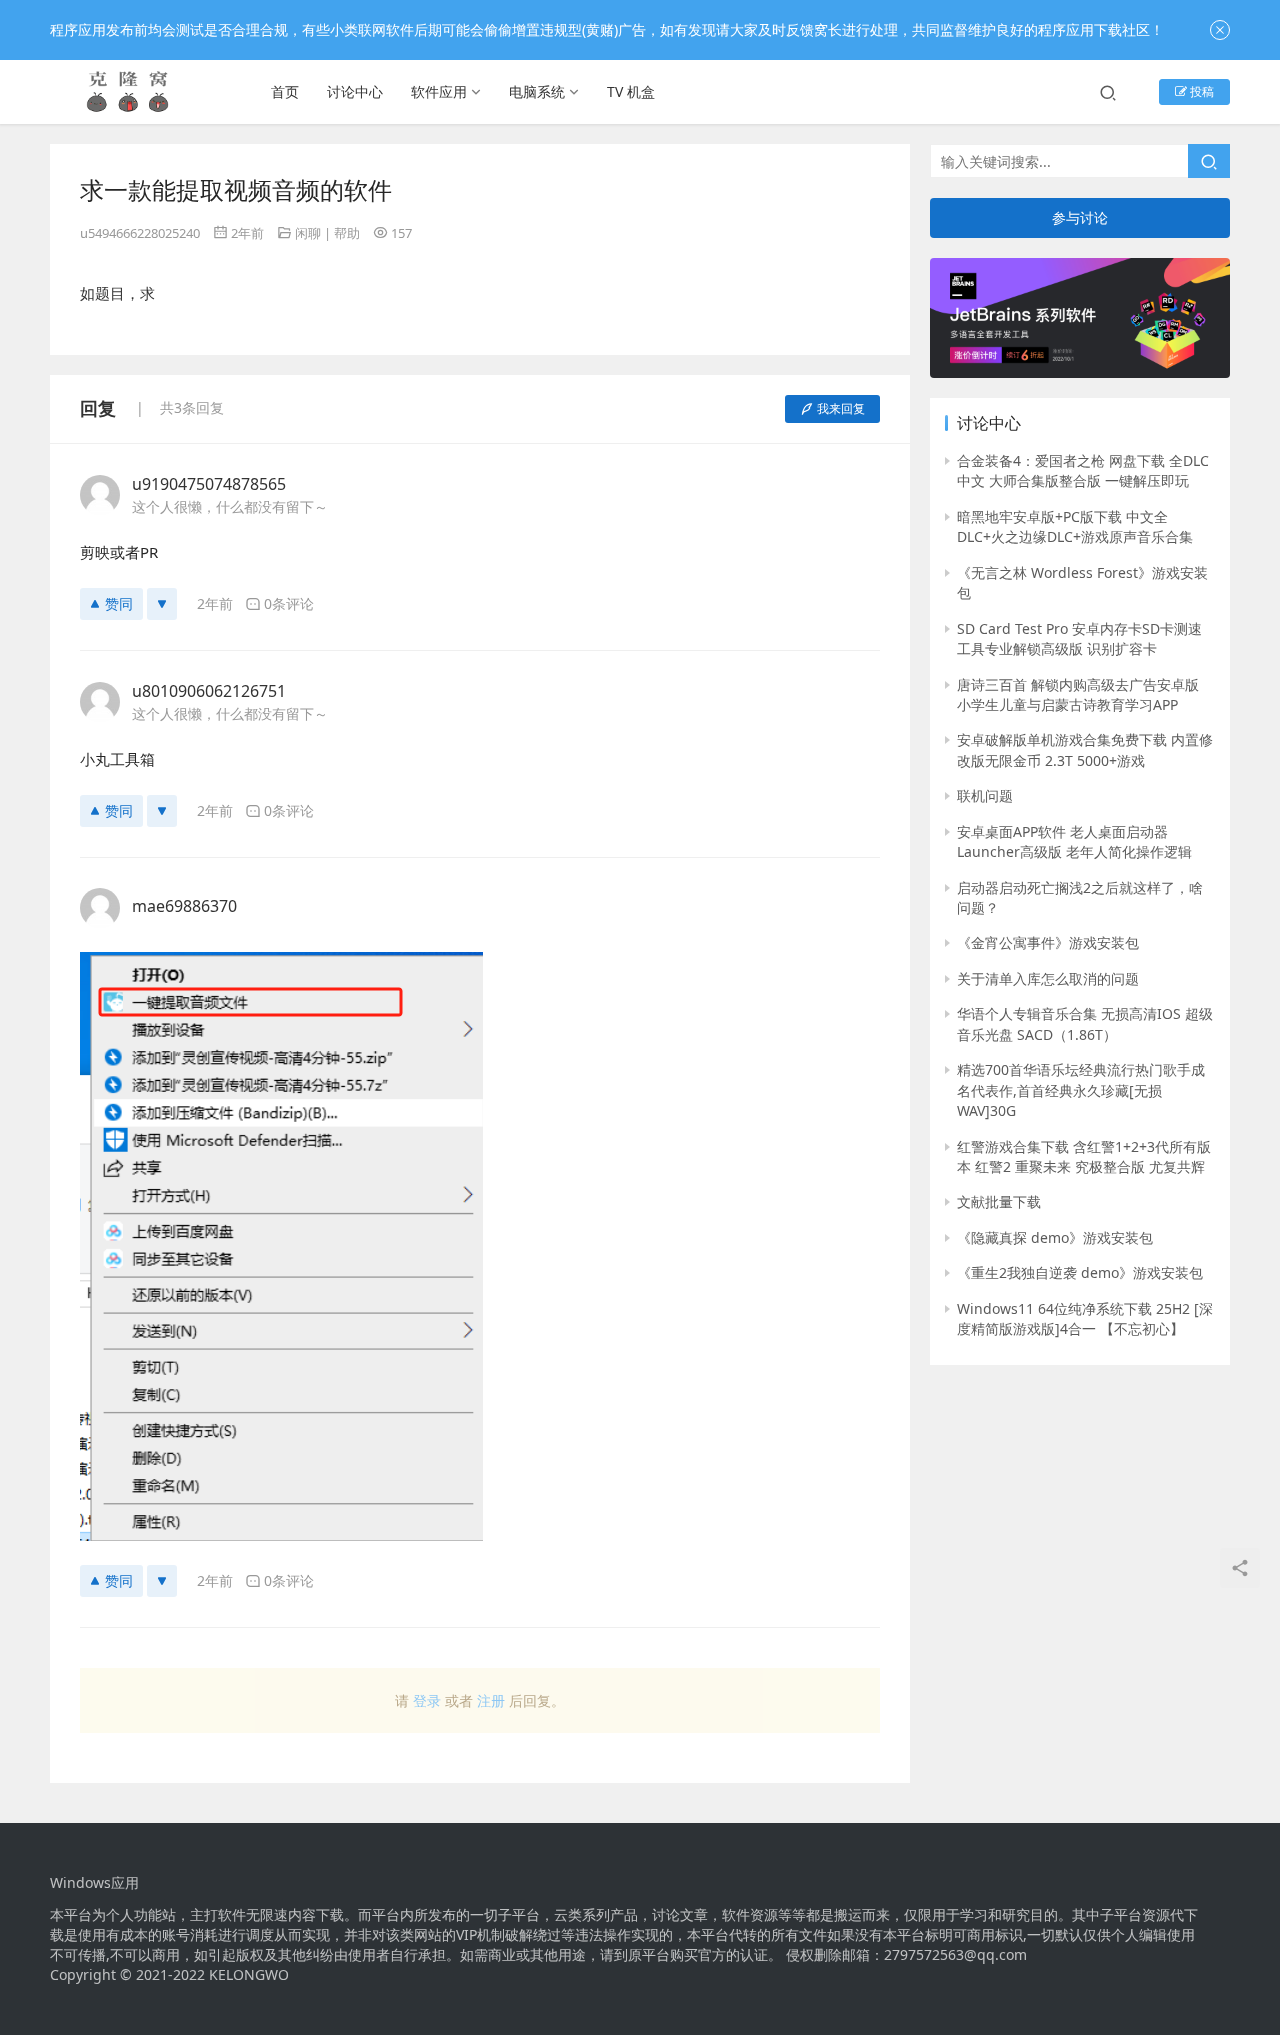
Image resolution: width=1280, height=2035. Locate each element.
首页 (285, 91)
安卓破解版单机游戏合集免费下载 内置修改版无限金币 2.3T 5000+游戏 (1085, 749)
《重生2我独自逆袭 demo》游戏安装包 (1080, 1272)
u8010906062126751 (209, 691)
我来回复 (841, 408)
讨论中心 (355, 91)
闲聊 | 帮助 (327, 233)
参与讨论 (1080, 217)
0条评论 (289, 603)
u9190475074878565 (209, 484)
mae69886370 (184, 906)
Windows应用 (94, 1883)
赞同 (119, 603)
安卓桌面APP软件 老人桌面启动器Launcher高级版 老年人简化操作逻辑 (1074, 841)
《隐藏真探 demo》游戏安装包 (1055, 1237)
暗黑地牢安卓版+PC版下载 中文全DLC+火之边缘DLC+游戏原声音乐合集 (1075, 526)
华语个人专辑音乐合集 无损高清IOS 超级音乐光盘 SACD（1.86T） (1085, 1023)
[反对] (162, 604)
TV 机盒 (631, 91)
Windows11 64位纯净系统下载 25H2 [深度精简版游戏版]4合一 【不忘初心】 (1085, 1318)
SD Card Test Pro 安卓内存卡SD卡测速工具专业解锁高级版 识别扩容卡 (1079, 638)
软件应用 (439, 91)
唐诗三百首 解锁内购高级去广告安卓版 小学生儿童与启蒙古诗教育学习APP (1078, 694)
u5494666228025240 (140, 233)
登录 (427, 1700)
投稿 (1200, 91)
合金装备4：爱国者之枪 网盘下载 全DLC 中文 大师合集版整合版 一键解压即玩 (1083, 470)
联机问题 (985, 795)
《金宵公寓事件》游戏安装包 (1048, 942)
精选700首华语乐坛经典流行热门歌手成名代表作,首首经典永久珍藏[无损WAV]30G (1081, 1090)
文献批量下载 (999, 1201)
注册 (491, 1700)
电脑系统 (537, 91)
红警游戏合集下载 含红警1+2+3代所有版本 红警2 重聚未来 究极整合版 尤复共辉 (1084, 1156)
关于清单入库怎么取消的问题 (1048, 978)
